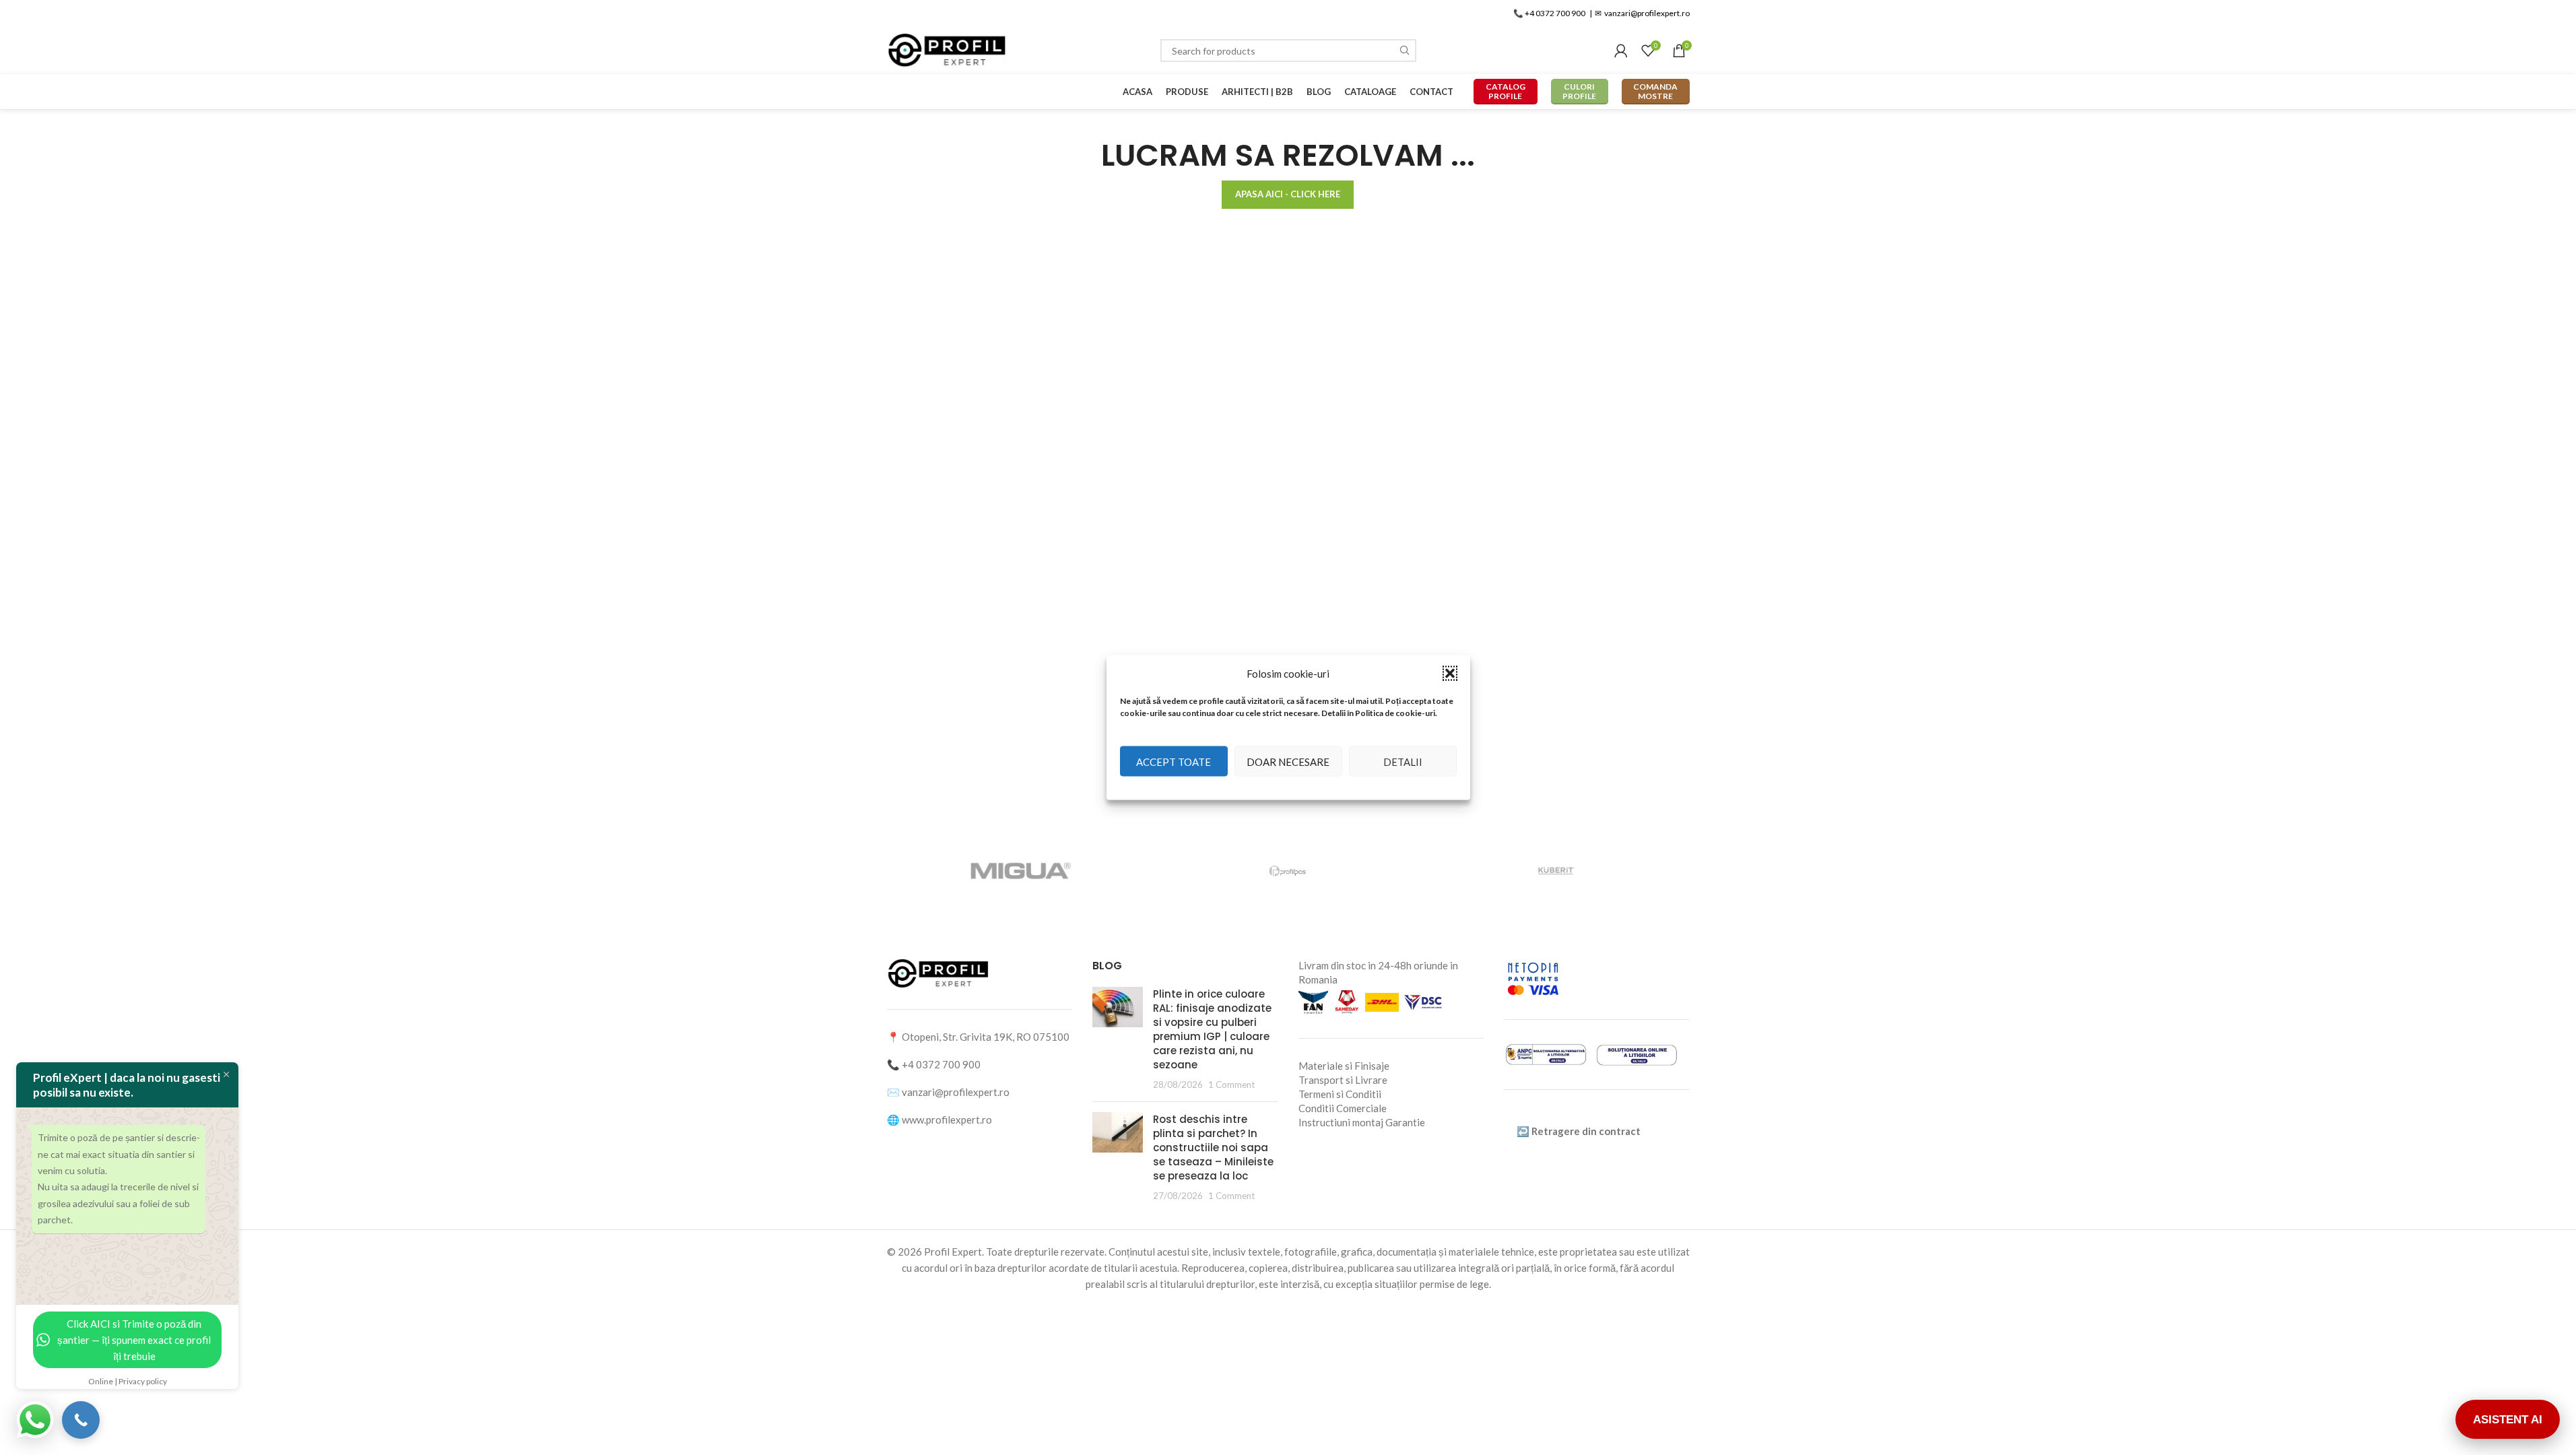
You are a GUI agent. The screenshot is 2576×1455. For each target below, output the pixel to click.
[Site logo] (948, 49)
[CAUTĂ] (1405, 51)
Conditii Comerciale (1343, 1108)
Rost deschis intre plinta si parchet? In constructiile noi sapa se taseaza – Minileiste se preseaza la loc (1213, 1147)
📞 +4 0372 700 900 (1549, 13)
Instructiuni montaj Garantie (1362, 1122)
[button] (1450, 674)
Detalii (1403, 761)
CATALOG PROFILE (1506, 91)
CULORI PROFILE (1579, 91)
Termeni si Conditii (1340, 1094)
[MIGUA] (1020, 871)
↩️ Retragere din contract (1579, 1131)
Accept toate (1174, 761)
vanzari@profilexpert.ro (956, 1092)
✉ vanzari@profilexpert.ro (1642, 13)
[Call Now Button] (81, 1420)
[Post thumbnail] (1118, 1039)
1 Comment (1231, 1085)
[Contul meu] (1621, 51)
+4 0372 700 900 (941, 1064)
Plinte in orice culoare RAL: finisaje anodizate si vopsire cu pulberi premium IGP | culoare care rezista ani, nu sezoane (1212, 1029)
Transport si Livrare (1343, 1080)
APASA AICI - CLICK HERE (1288, 194)
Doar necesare (1288, 761)
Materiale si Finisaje (1344, 1066)
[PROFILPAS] (1288, 871)
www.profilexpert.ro (947, 1120)
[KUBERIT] (1555, 871)
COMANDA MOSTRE (1655, 91)
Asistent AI (2508, 1420)
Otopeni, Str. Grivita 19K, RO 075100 (986, 1037)
